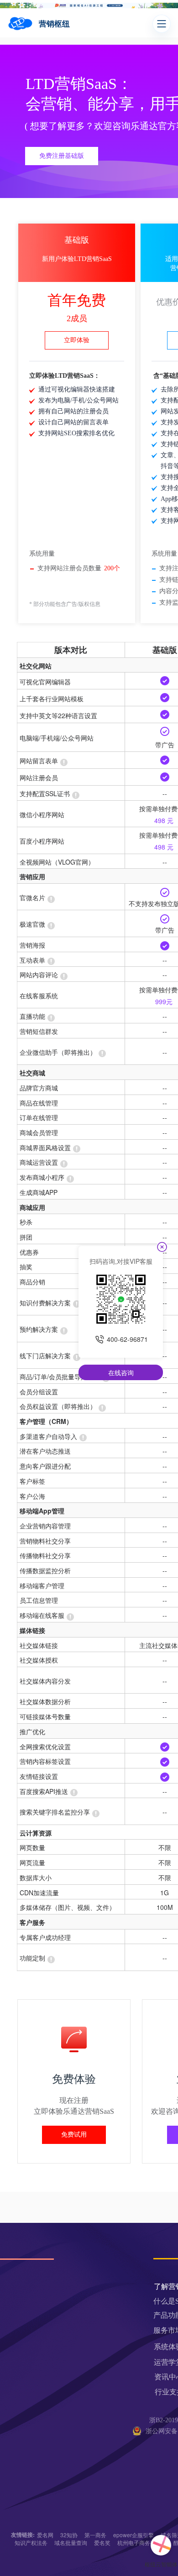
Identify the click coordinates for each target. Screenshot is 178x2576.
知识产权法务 (31, 2542)
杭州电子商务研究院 (142, 2542)
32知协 (69, 2535)
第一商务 (95, 2535)
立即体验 (77, 340)
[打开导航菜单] (162, 24)
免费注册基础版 (62, 156)
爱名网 (45, 2535)
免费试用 (74, 2135)
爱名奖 (102, 2542)
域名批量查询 (71, 2542)
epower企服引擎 (133, 2535)
